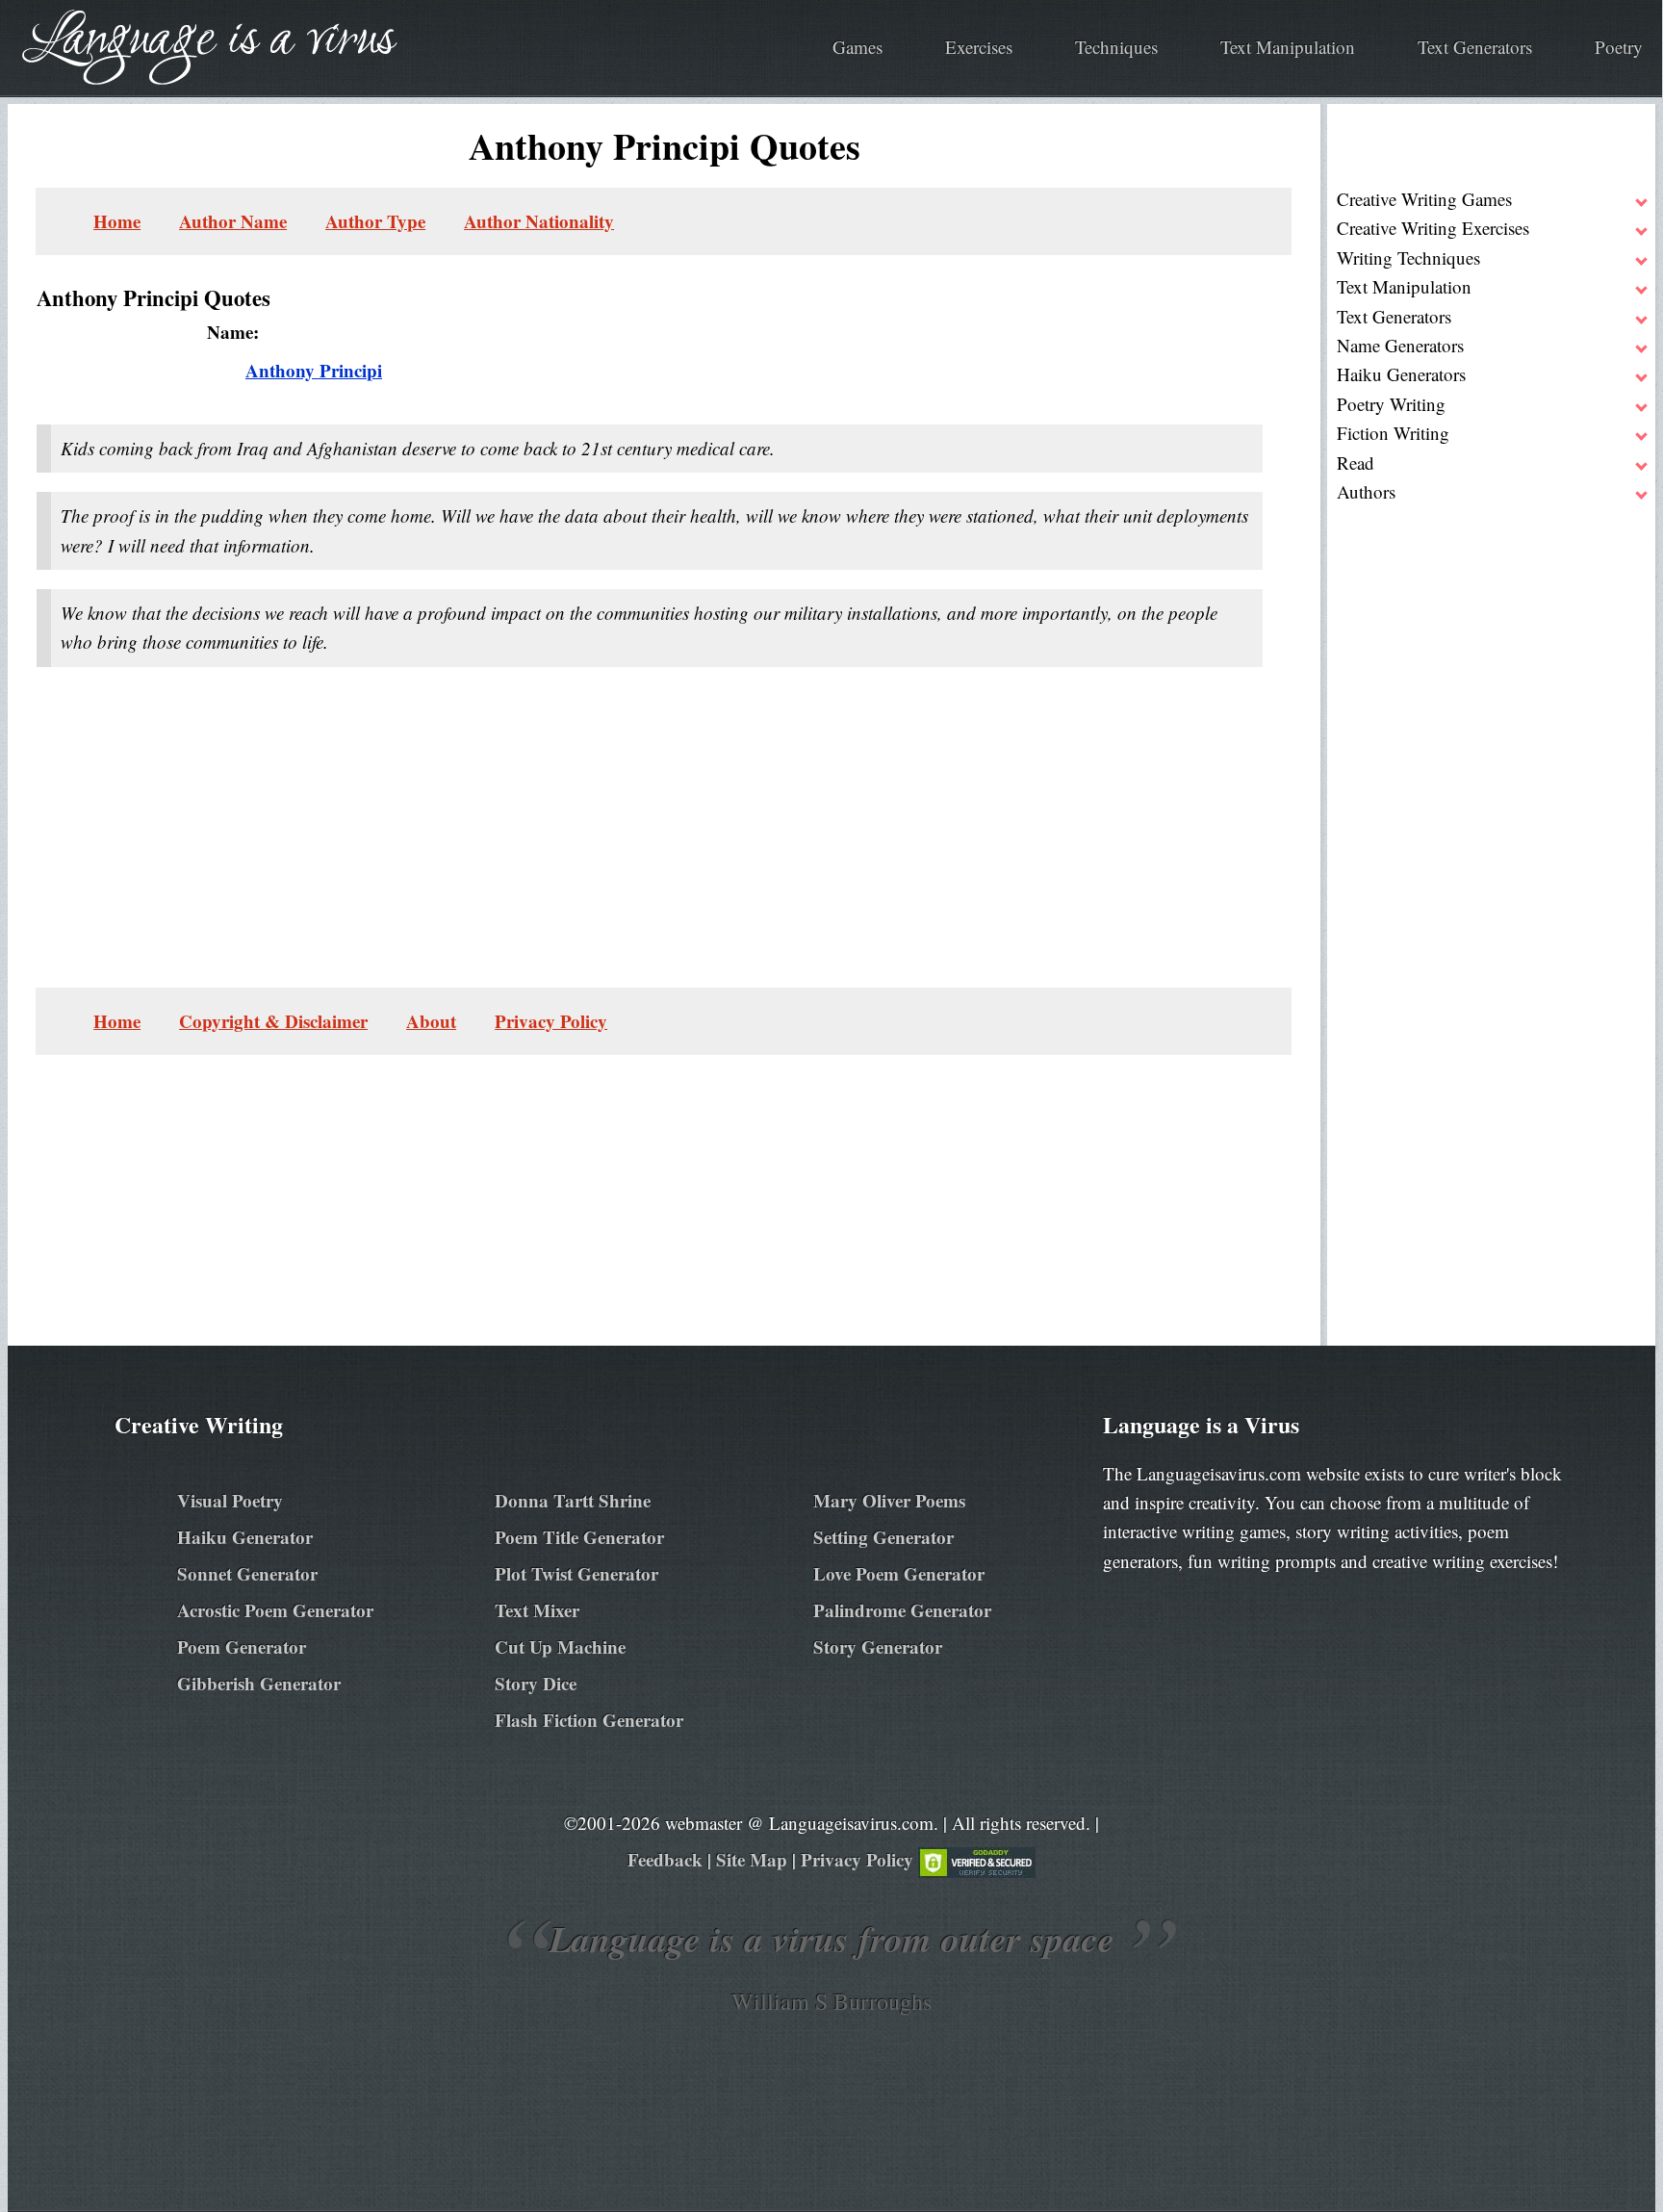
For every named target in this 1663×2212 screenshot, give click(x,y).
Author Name (233, 221)
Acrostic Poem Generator (275, 1610)
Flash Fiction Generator (589, 1720)
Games (857, 47)
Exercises (979, 47)
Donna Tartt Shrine (573, 1500)
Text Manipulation (1288, 47)
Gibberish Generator (259, 1683)
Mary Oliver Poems (889, 1500)
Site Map (752, 1859)
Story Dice (536, 1683)
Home (117, 221)
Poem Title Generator (579, 1537)
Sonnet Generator (247, 1573)
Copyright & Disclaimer (273, 1021)
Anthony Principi (314, 370)
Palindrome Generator (902, 1610)
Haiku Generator (245, 1537)
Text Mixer (537, 1610)
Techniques (1116, 47)
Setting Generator (883, 1537)
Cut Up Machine (560, 1646)
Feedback (665, 1859)
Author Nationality (539, 221)
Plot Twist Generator (576, 1573)
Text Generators (1475, 47)
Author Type (375, 221)
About (431, 1021)
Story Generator (878, 1646)
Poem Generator (242, 1646)
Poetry (1619, 47)
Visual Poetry (230, 1500)
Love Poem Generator (899, 1573)
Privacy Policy (551, 1021)
